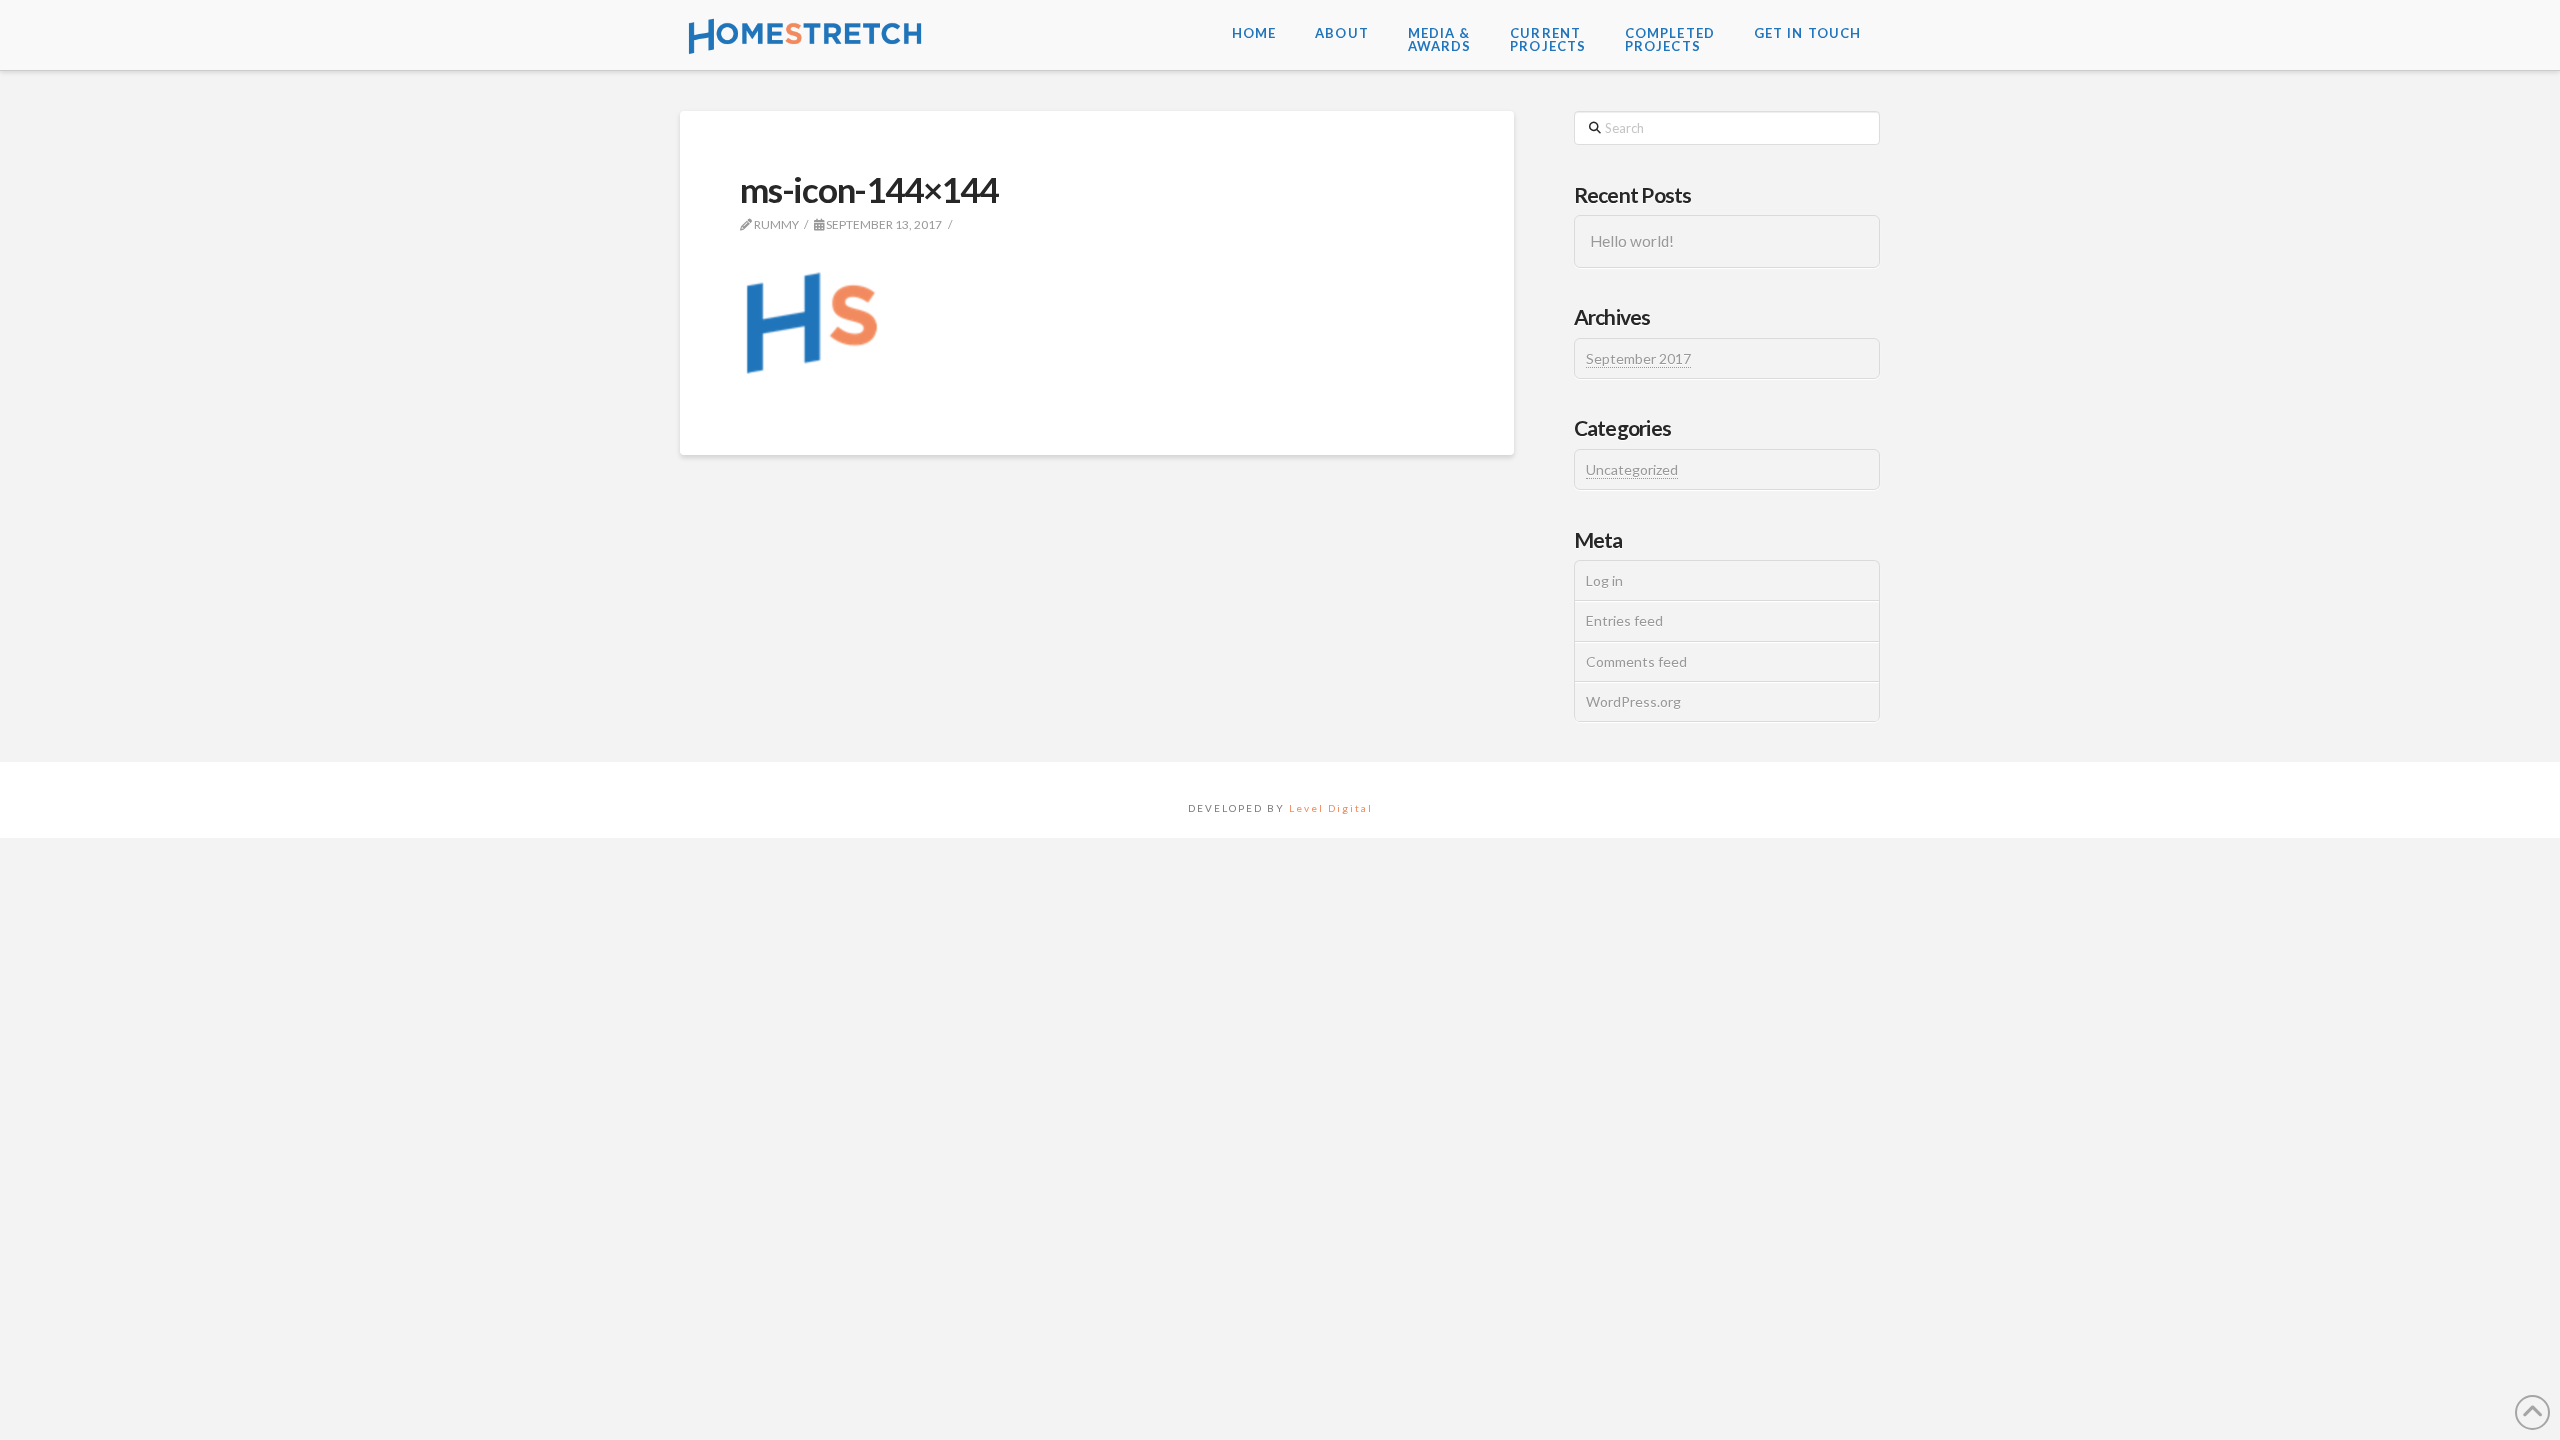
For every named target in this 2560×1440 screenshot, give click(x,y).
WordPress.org (1633, 701)
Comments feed (1636, 661)
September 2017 (1638, 358)
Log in (1604, 580)
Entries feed (1624, 620)
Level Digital (1331, 808)
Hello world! (1632, 241)
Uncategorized (1632, 469)
